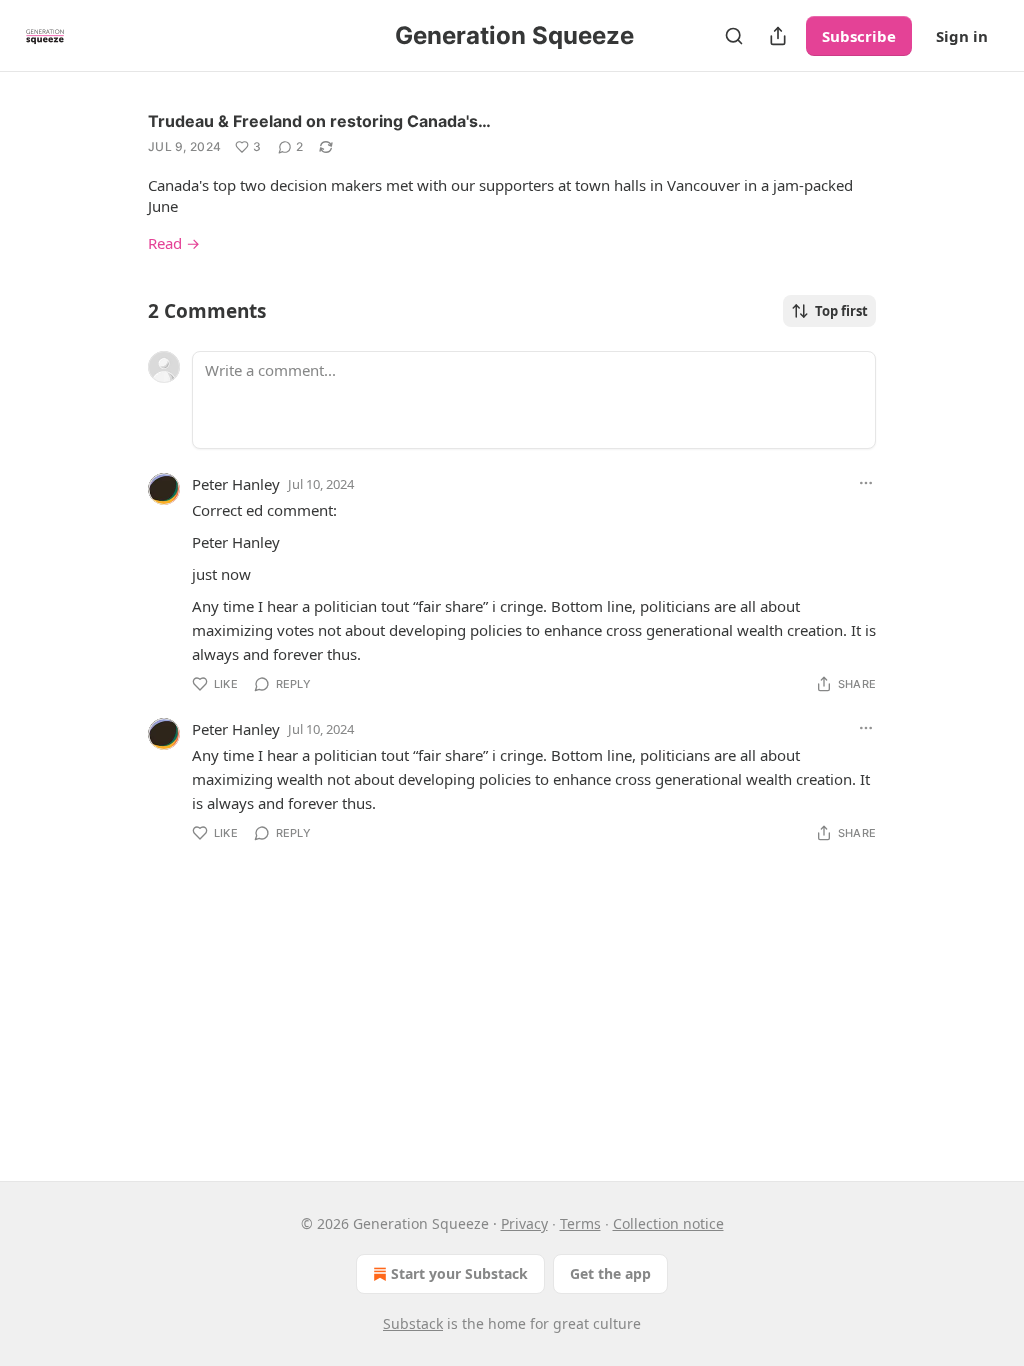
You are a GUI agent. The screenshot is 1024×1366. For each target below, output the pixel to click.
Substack (413, 1323)
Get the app (610, 1273)
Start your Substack (459, 1273)
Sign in (962, 36)
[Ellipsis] (866, 483)
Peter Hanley (236, 484)
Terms (580, 1223)
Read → (174, 243)
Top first (841, 311)
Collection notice (668, 1223)
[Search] (734, 36)
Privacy (524, 1223)
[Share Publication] (778, 36)
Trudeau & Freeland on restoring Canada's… (319, 121)
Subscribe (859, 36)
